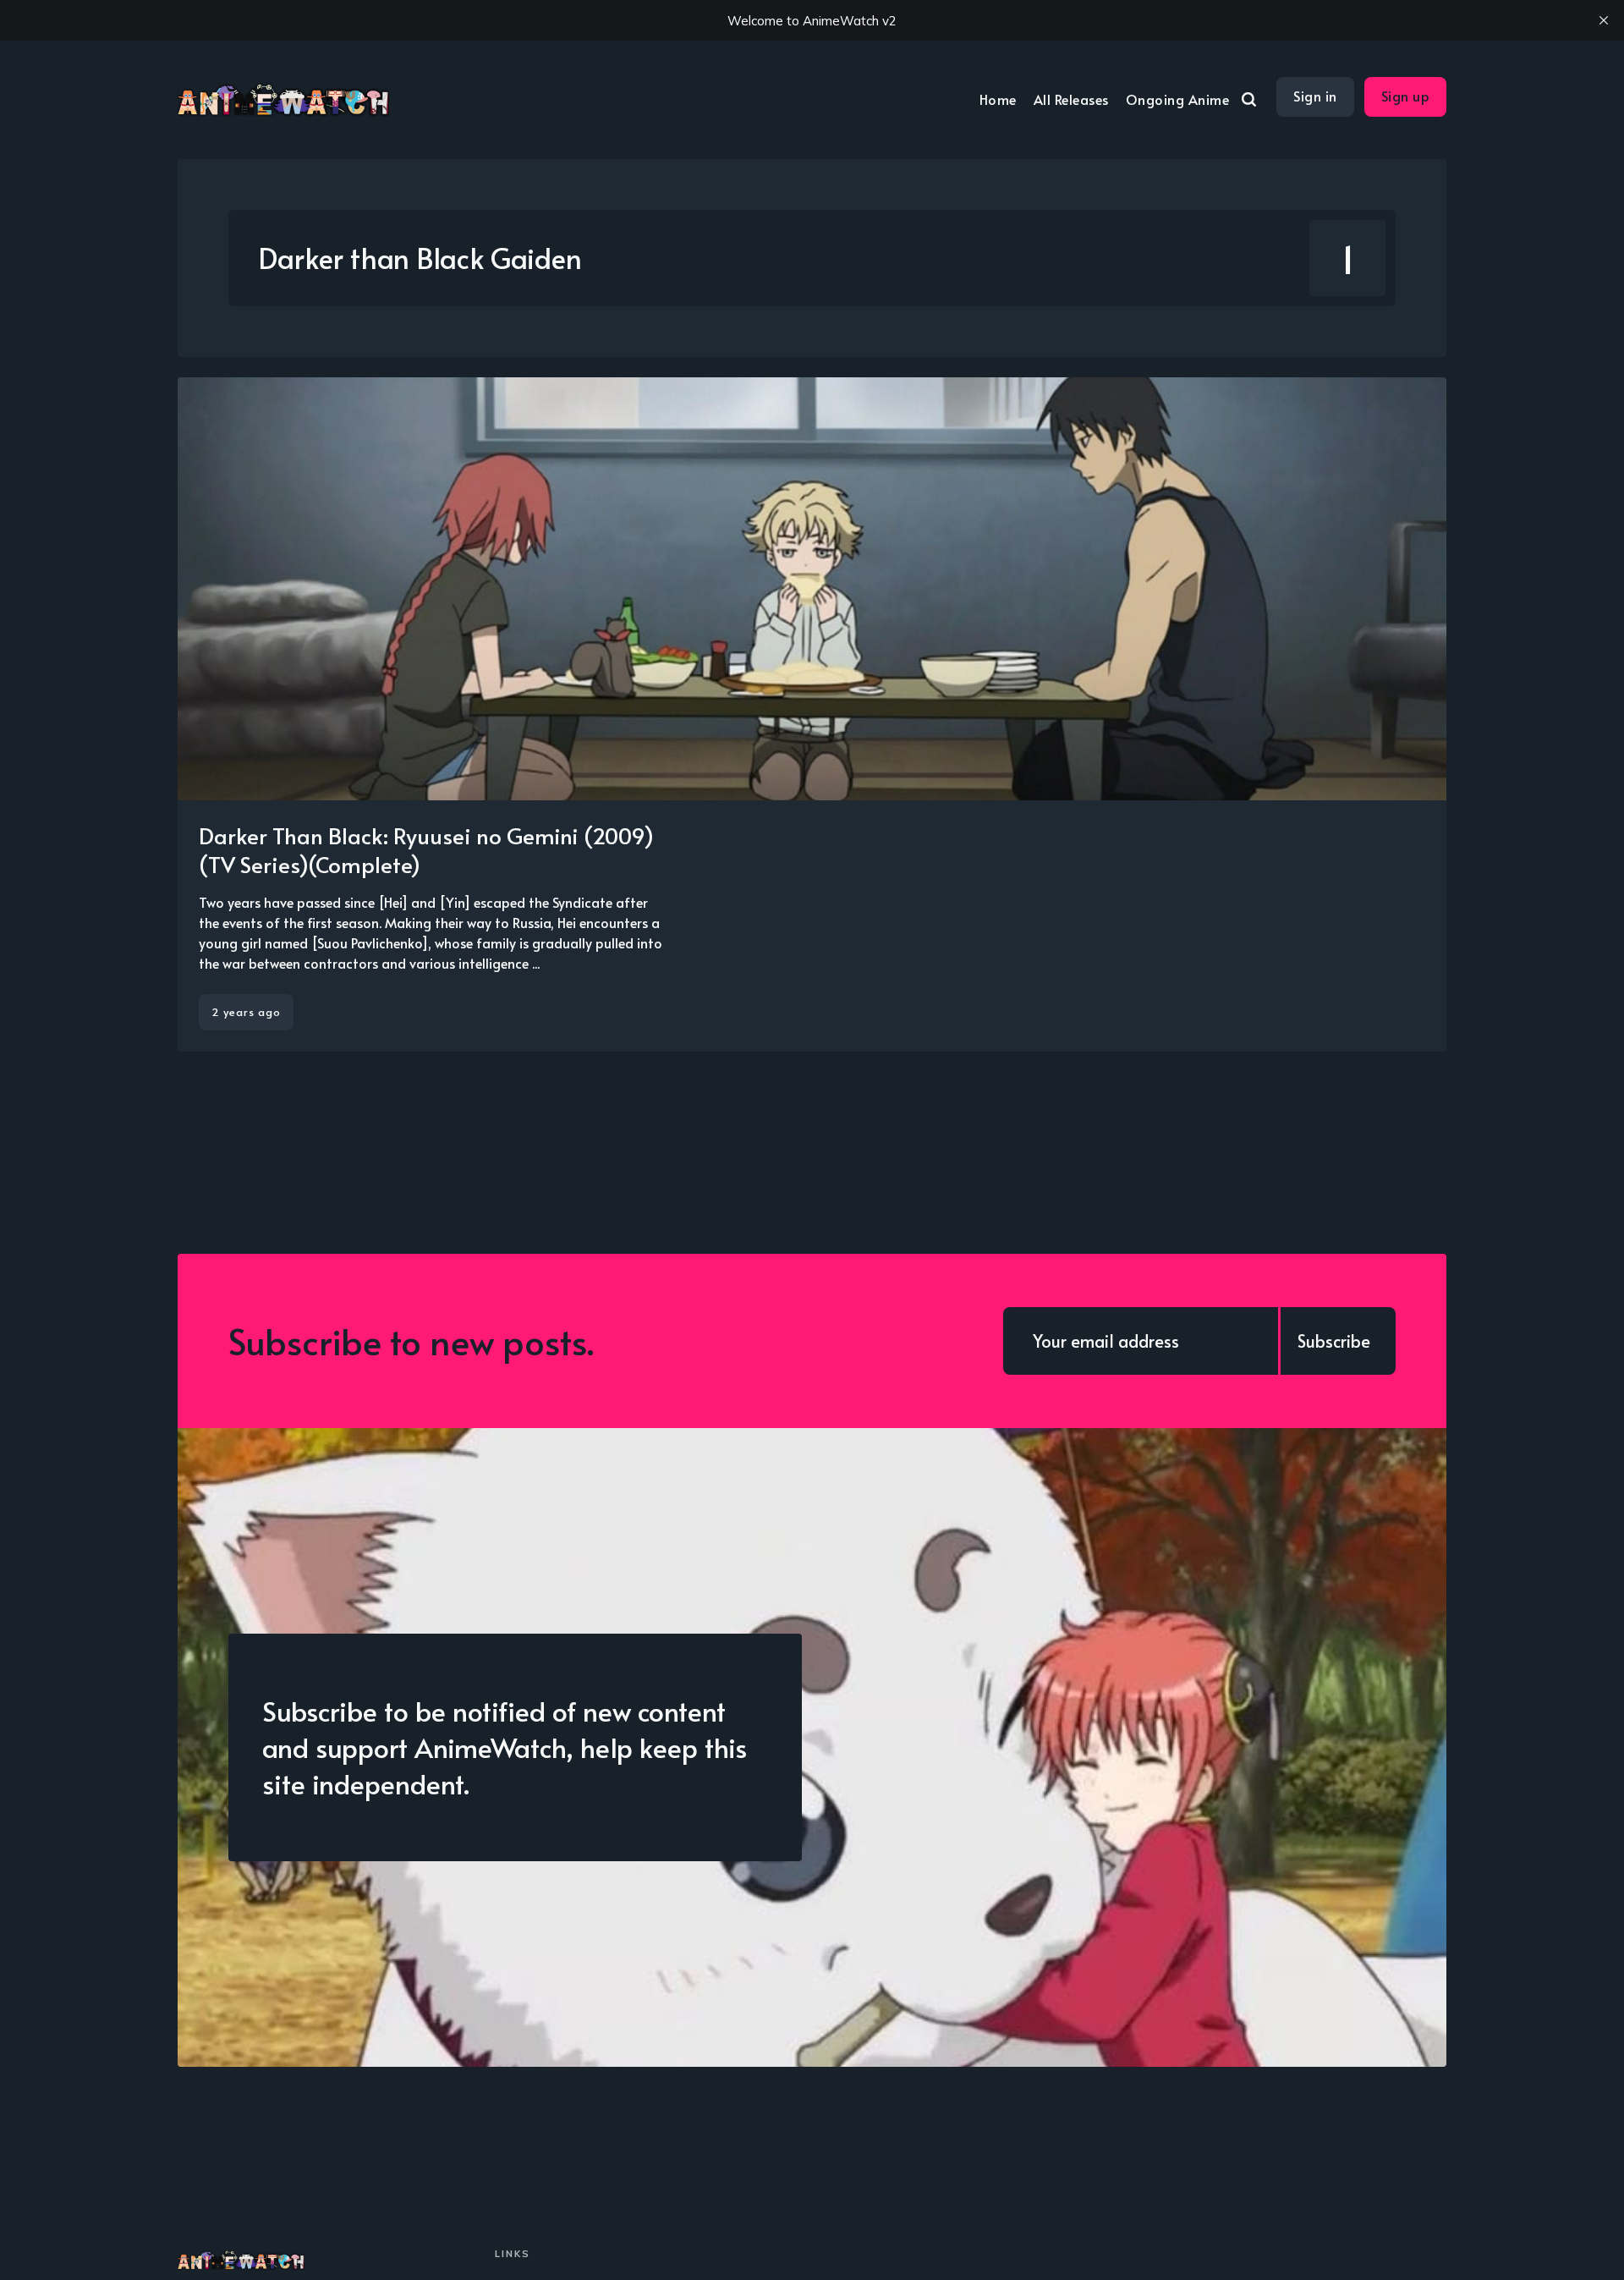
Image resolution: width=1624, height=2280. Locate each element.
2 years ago (246, 1012)
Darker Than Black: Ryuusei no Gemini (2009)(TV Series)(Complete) (426, 849)
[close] (1604, 20)
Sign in (1315, 96)
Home (998, 99)
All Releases (1071, 99)
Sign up (1406, 96)
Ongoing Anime (1178, 99)
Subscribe (1334, 1341)
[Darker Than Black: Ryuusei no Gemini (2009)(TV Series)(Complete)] (812, 714)
